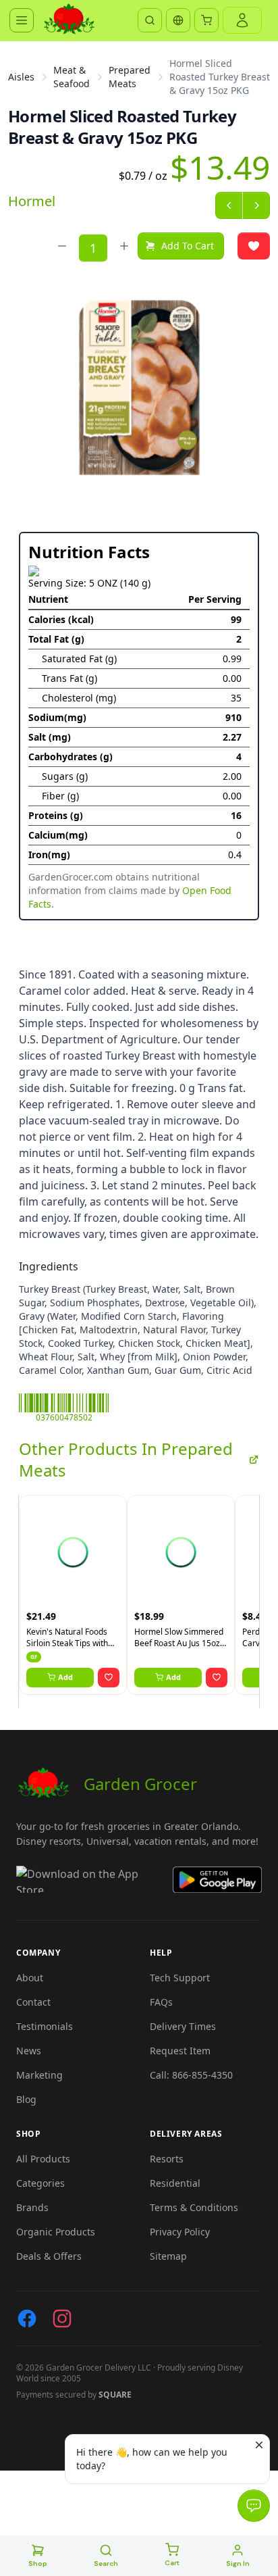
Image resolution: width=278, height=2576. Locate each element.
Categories (40, 2183)
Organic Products (56, 2232)
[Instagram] (62, 2319)
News (29, 2051)
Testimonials (45, 2026)
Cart (172, 2563)
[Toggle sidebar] (22, 20)
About (30, 1978)
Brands (32, 2207)
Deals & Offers (49, 2256)
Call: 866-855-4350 (191, 2075)
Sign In (238, 2563)
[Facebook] (27, 2319)
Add (65, 1677)
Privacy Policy (180, 2232)
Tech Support (180, 1978)
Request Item (180, 2051)
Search (106, 2563)
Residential (175, 2183)
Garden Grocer (140, 1784)
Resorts (167, 2159)
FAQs (161, 2002)
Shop (38, 2563)
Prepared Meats (130, 77)
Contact (33, 2002)
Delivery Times (183, 2026)
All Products (43, 2159)
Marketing (39, 2075)
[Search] (150, 20)
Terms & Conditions (194, 2207)
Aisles (21, 77)
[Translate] (178, 20)
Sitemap (168, 2256)
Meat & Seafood (72, 77)
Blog (26, 2099)
